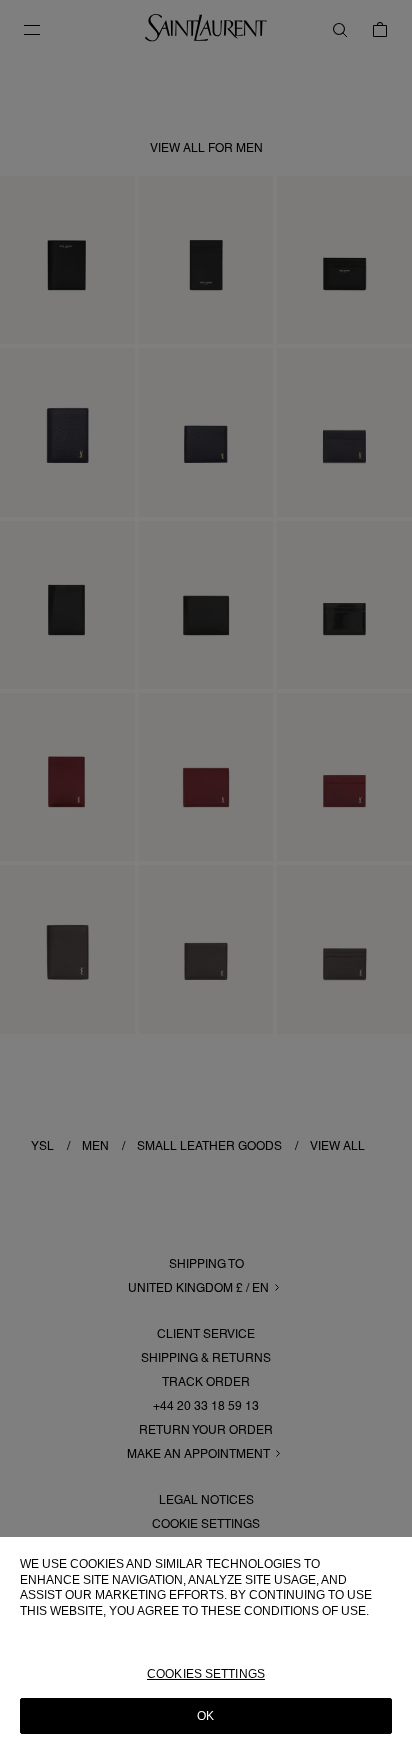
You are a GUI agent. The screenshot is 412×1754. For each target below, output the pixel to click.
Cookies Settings (206, 1674)
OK (205, 1716)
